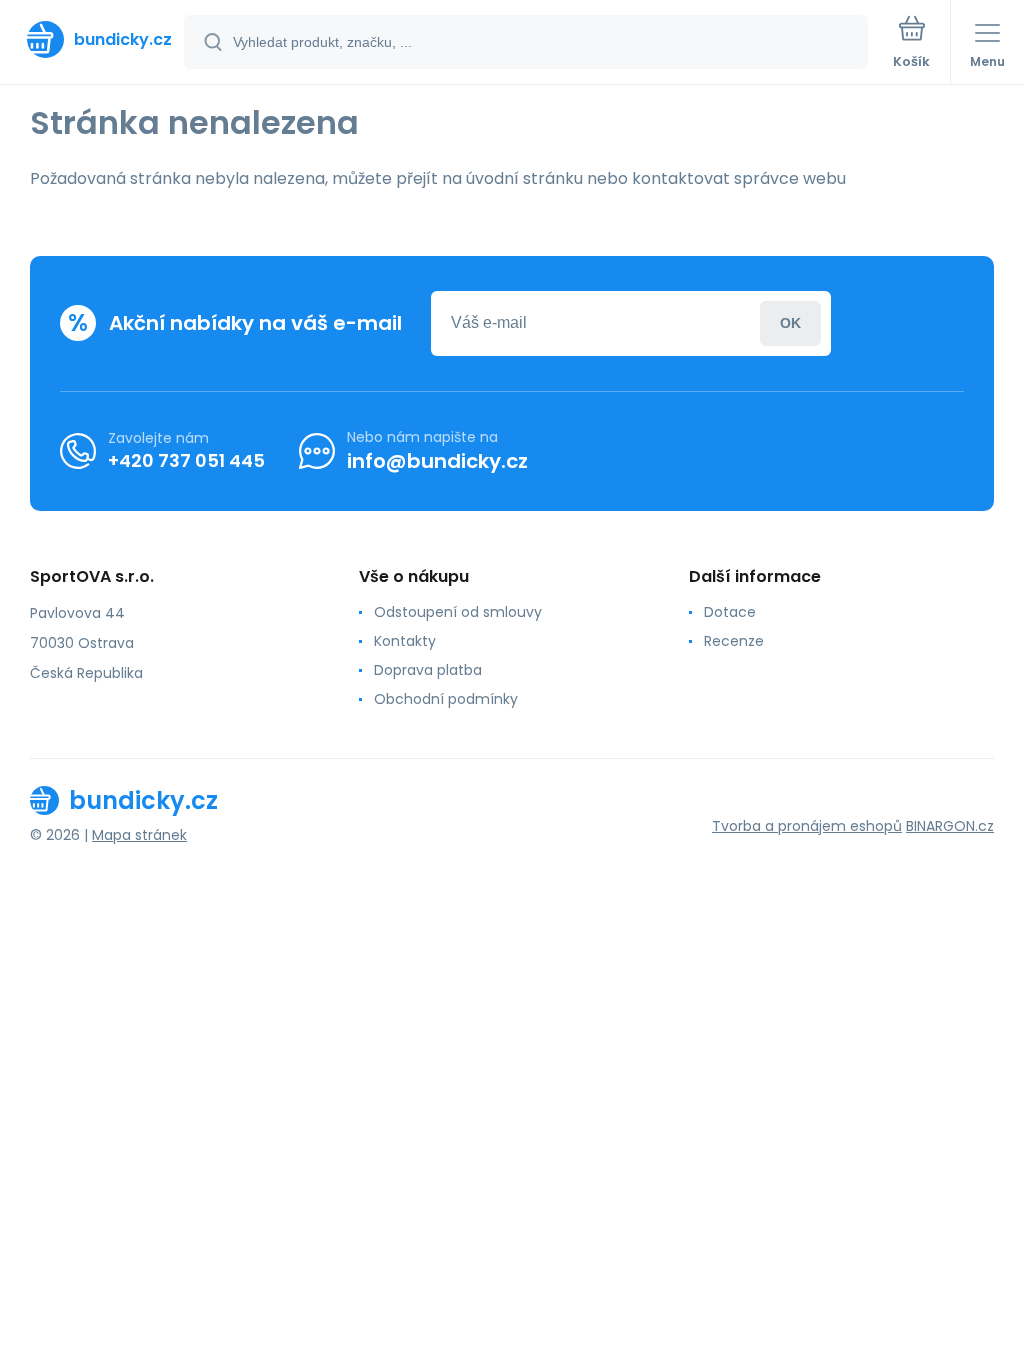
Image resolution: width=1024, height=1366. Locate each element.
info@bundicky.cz (437, 461)
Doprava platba (428, 670)
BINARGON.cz (950, 826)
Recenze (734, 641)
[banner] (93, 39)
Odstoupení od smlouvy (458, 612)
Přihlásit (790, 323)
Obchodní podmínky (446, 699)
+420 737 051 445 (186, 460)
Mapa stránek (139, 835)
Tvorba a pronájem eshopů (807, 826)
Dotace (730, 612)
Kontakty (405, 641)
